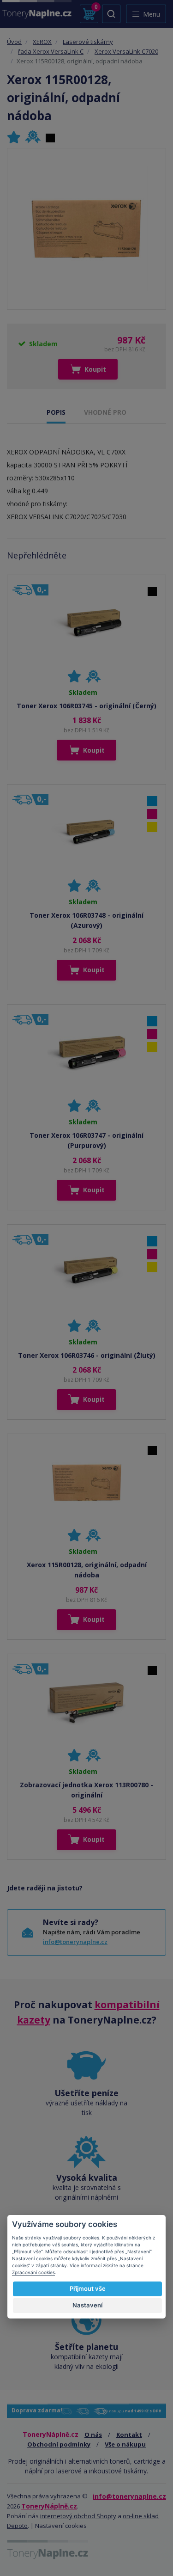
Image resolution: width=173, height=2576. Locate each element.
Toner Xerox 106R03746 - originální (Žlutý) (87, 1355)
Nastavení (87, 2305)
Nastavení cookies (61, 2526)
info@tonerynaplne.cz (75, 1942)
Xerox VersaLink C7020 (126, 51)
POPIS (56, 412)
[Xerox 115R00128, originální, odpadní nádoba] (86, 229)
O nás (93, 2435)
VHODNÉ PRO (105, 412)
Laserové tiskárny (88, 42)
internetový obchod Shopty (78, 2516)
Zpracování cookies (33, 2272)
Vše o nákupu (125, 2444)
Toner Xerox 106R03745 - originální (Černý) (86, 706)
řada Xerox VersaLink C (51, 51)
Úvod (14, 42)
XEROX (42, 42)
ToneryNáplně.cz (49, 2506)
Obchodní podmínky (59, 2444)
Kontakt (129, 2435)
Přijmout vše (88, 2288)
